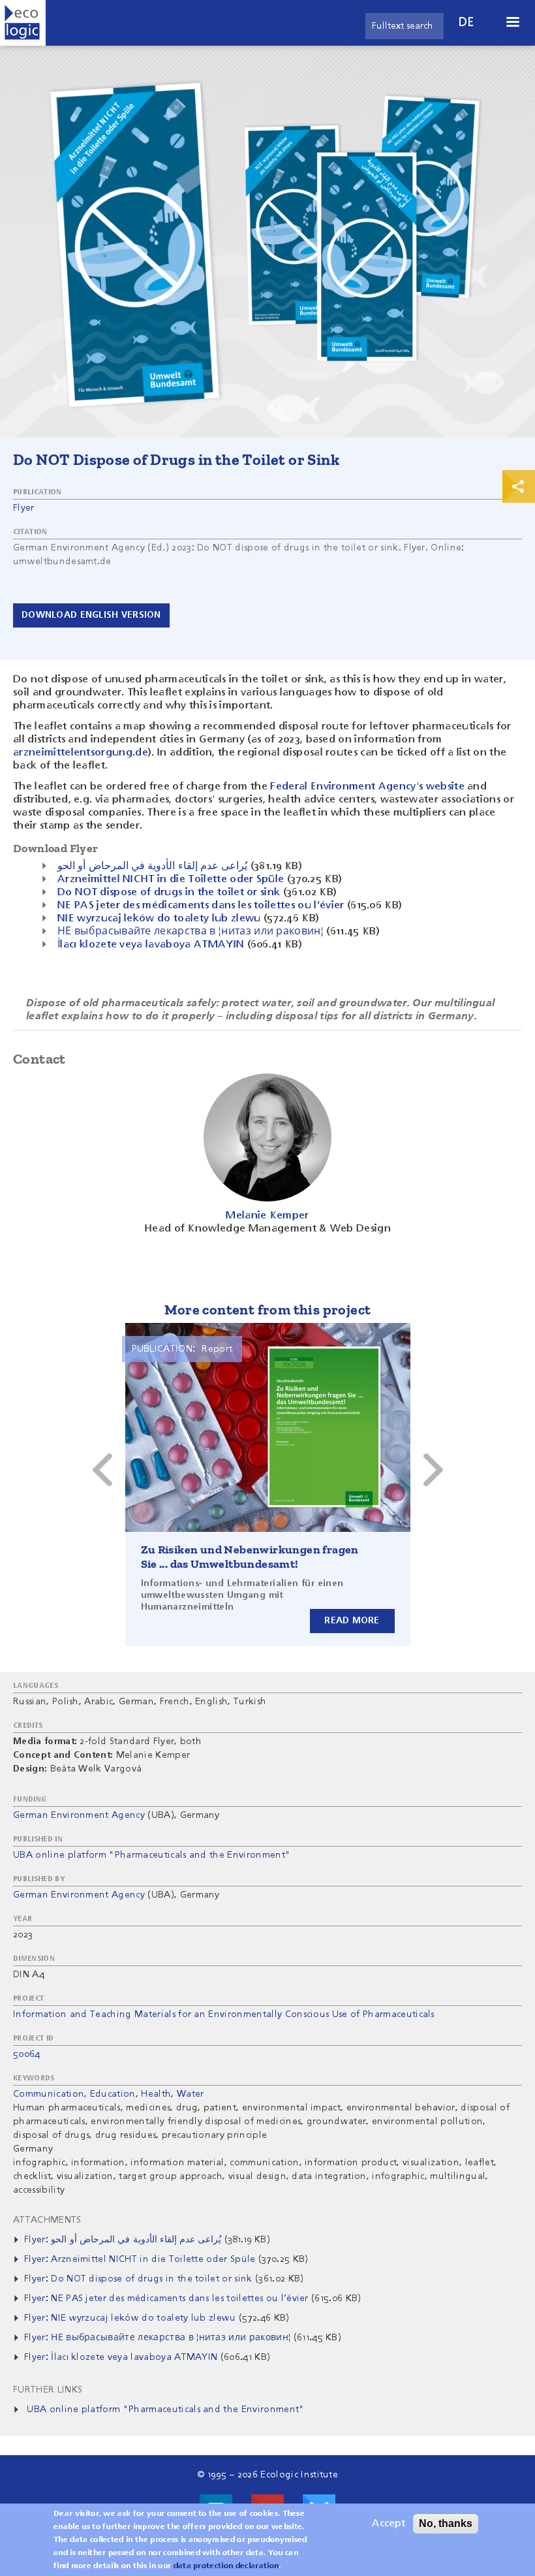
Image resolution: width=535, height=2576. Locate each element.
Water (191, 2094)
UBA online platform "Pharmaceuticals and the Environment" (152, 1855)
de (466, 23)
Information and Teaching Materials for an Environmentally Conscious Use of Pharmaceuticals (224, 2014)
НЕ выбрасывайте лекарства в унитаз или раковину (191, 932)
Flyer (24, 508)
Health (156, 2094)
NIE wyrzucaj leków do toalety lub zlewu (159, 919)
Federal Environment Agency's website (367, 787)
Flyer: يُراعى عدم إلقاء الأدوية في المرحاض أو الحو (123, 2240)
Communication (49, 2094)
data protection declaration (226, 2566)
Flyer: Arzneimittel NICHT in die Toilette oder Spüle (140, 2259)
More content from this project (268, 1310)
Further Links (48, 2390)
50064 (27, 2054)
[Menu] (512, 23)
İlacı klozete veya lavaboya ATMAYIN (151, 945)
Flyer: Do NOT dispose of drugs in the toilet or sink (138, 2279)
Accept (389, 2524)
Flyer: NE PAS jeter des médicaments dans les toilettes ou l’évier (166, 2298)
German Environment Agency (79, 1815)
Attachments (47, 2220)
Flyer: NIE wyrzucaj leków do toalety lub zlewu (130, 2318)
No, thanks (446, 2523)
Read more (352, 1621)
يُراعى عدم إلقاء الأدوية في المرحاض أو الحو (152, 867)
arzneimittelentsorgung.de (81, 753)
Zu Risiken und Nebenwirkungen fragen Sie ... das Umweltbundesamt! (250, 1557)
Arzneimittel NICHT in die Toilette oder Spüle (171, 880)
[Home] (23, 23)
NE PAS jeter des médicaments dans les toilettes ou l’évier (201, 906)
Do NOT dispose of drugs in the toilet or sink (169, 893)
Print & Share (519, 486)
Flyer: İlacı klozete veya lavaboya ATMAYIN (121, 2357)
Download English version (91, 615)
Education (113, 2094)
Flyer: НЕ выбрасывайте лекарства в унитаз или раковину (157, 2338)
